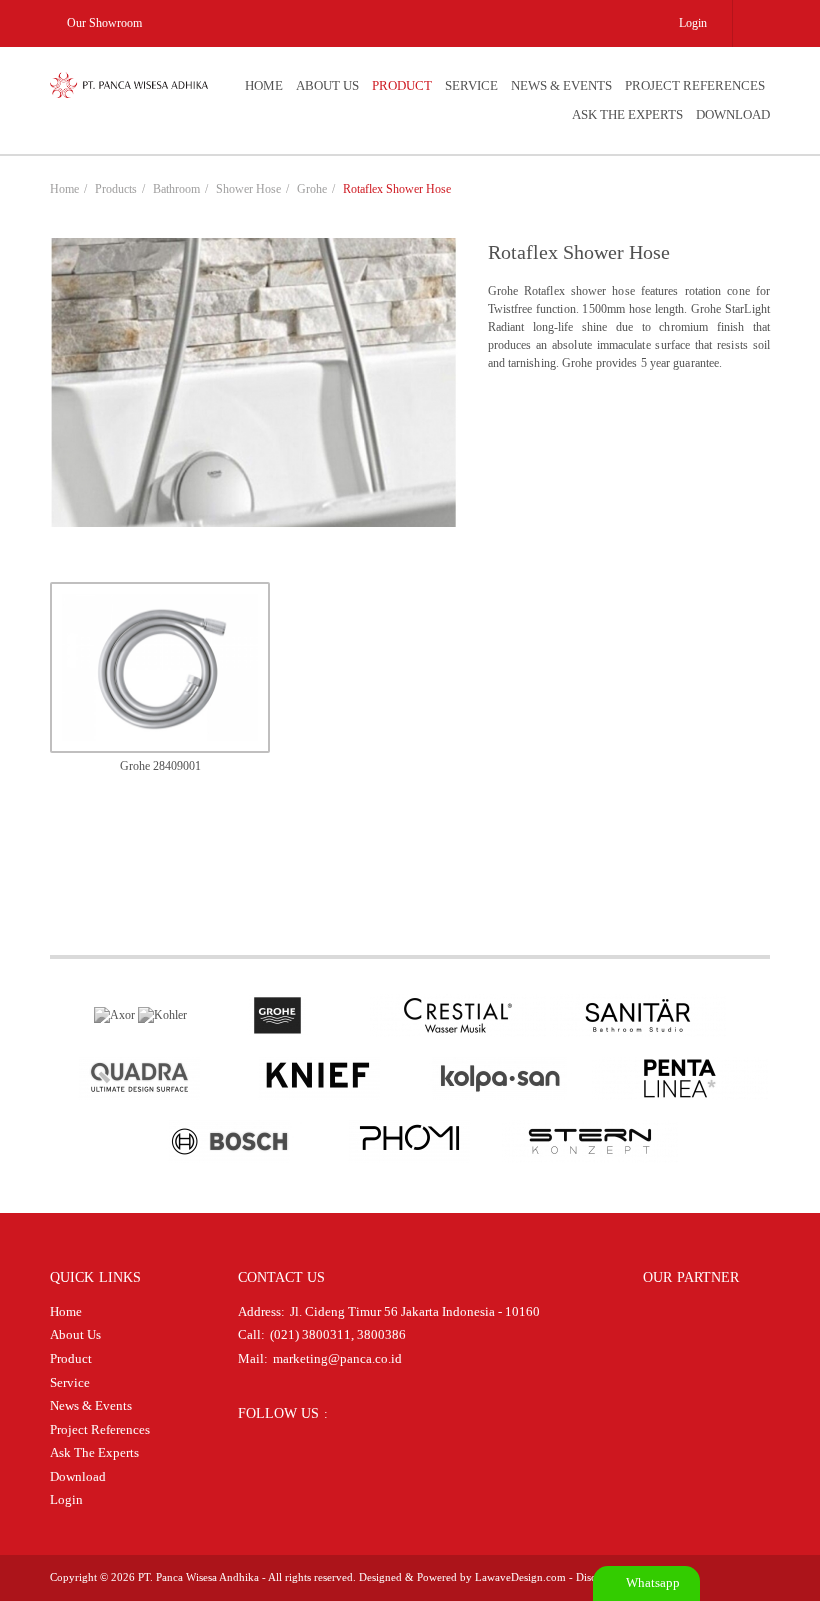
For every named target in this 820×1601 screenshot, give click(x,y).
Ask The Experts (627, 114)
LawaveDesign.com (520, 1577)
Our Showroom (103, 23)
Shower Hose (248, 189)
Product (402, 85)
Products (116, 189)
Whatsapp (651, 1582)
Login (693, 23)
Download (733, 114)
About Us (327, 85)
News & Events (561, 85)
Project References (695, 85)
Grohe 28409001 (160, 766)
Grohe (312, 189)
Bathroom (176, 189)
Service (471, 85)
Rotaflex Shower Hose (397, 189)
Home (264, 85)
